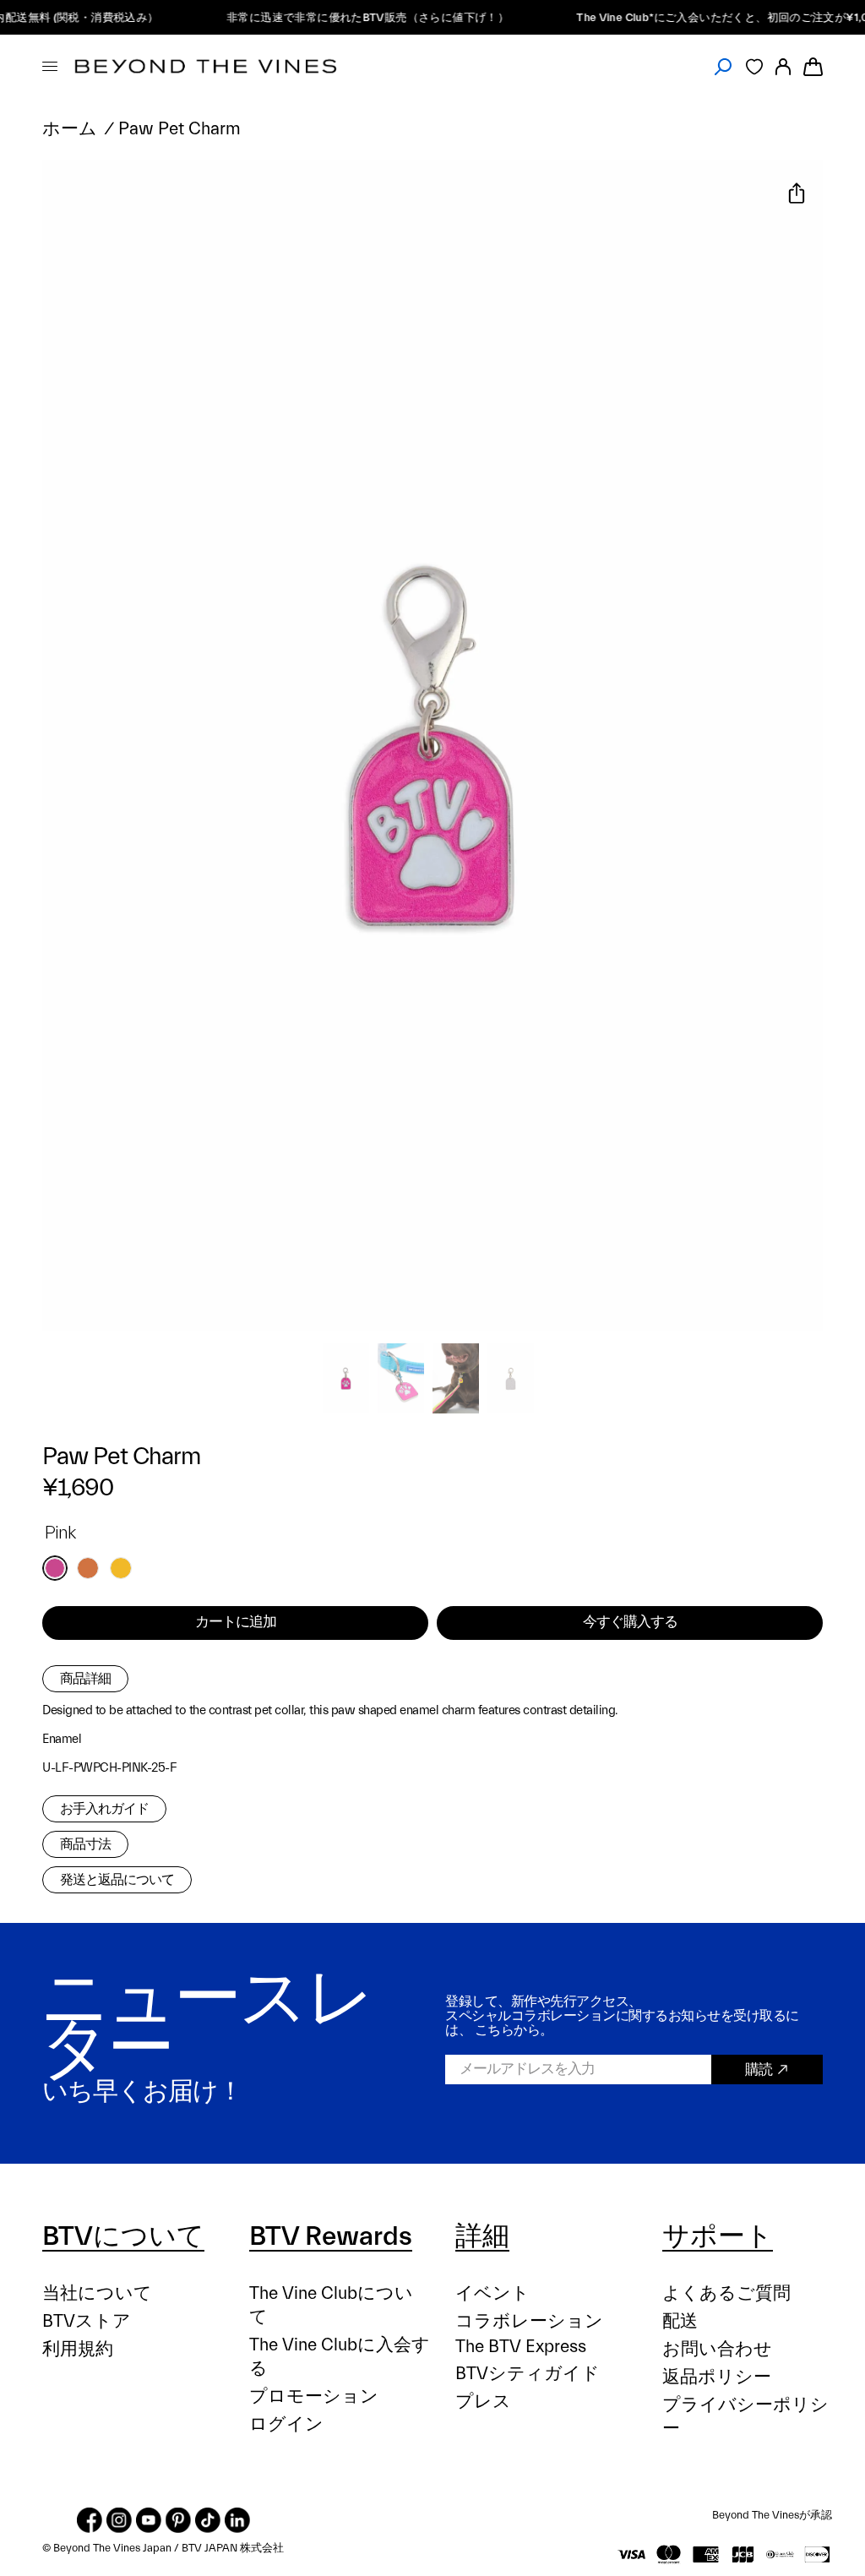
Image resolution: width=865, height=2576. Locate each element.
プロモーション (314, 2396)
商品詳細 (85, 1679)
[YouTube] (149, 2520)
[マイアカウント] (783, 66)
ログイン (286, 2424)
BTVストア (87, 2321)
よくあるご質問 (726, 2293)
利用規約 (78, 2349)
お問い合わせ (717, 2349)
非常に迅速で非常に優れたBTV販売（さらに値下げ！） (350, 17)
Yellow (121, 1568)
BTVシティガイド (528, 2374)
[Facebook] (90, 2520)
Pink (55, 1568)
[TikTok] (208, 2520)
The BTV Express (521, 2347)
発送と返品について (117, 1880)
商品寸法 (85, 1844)
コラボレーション (529, 2321)
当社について (97, 2293)
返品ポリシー (717, 2377)
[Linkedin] (237, 2520)
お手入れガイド (104, 1809)
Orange (88, 1568)
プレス (483, 2402)
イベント (492, 2293)
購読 (759, 2070)
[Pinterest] (178, 2520)
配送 (680, 2321)
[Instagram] (119, 2520)
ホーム (70, 129)
